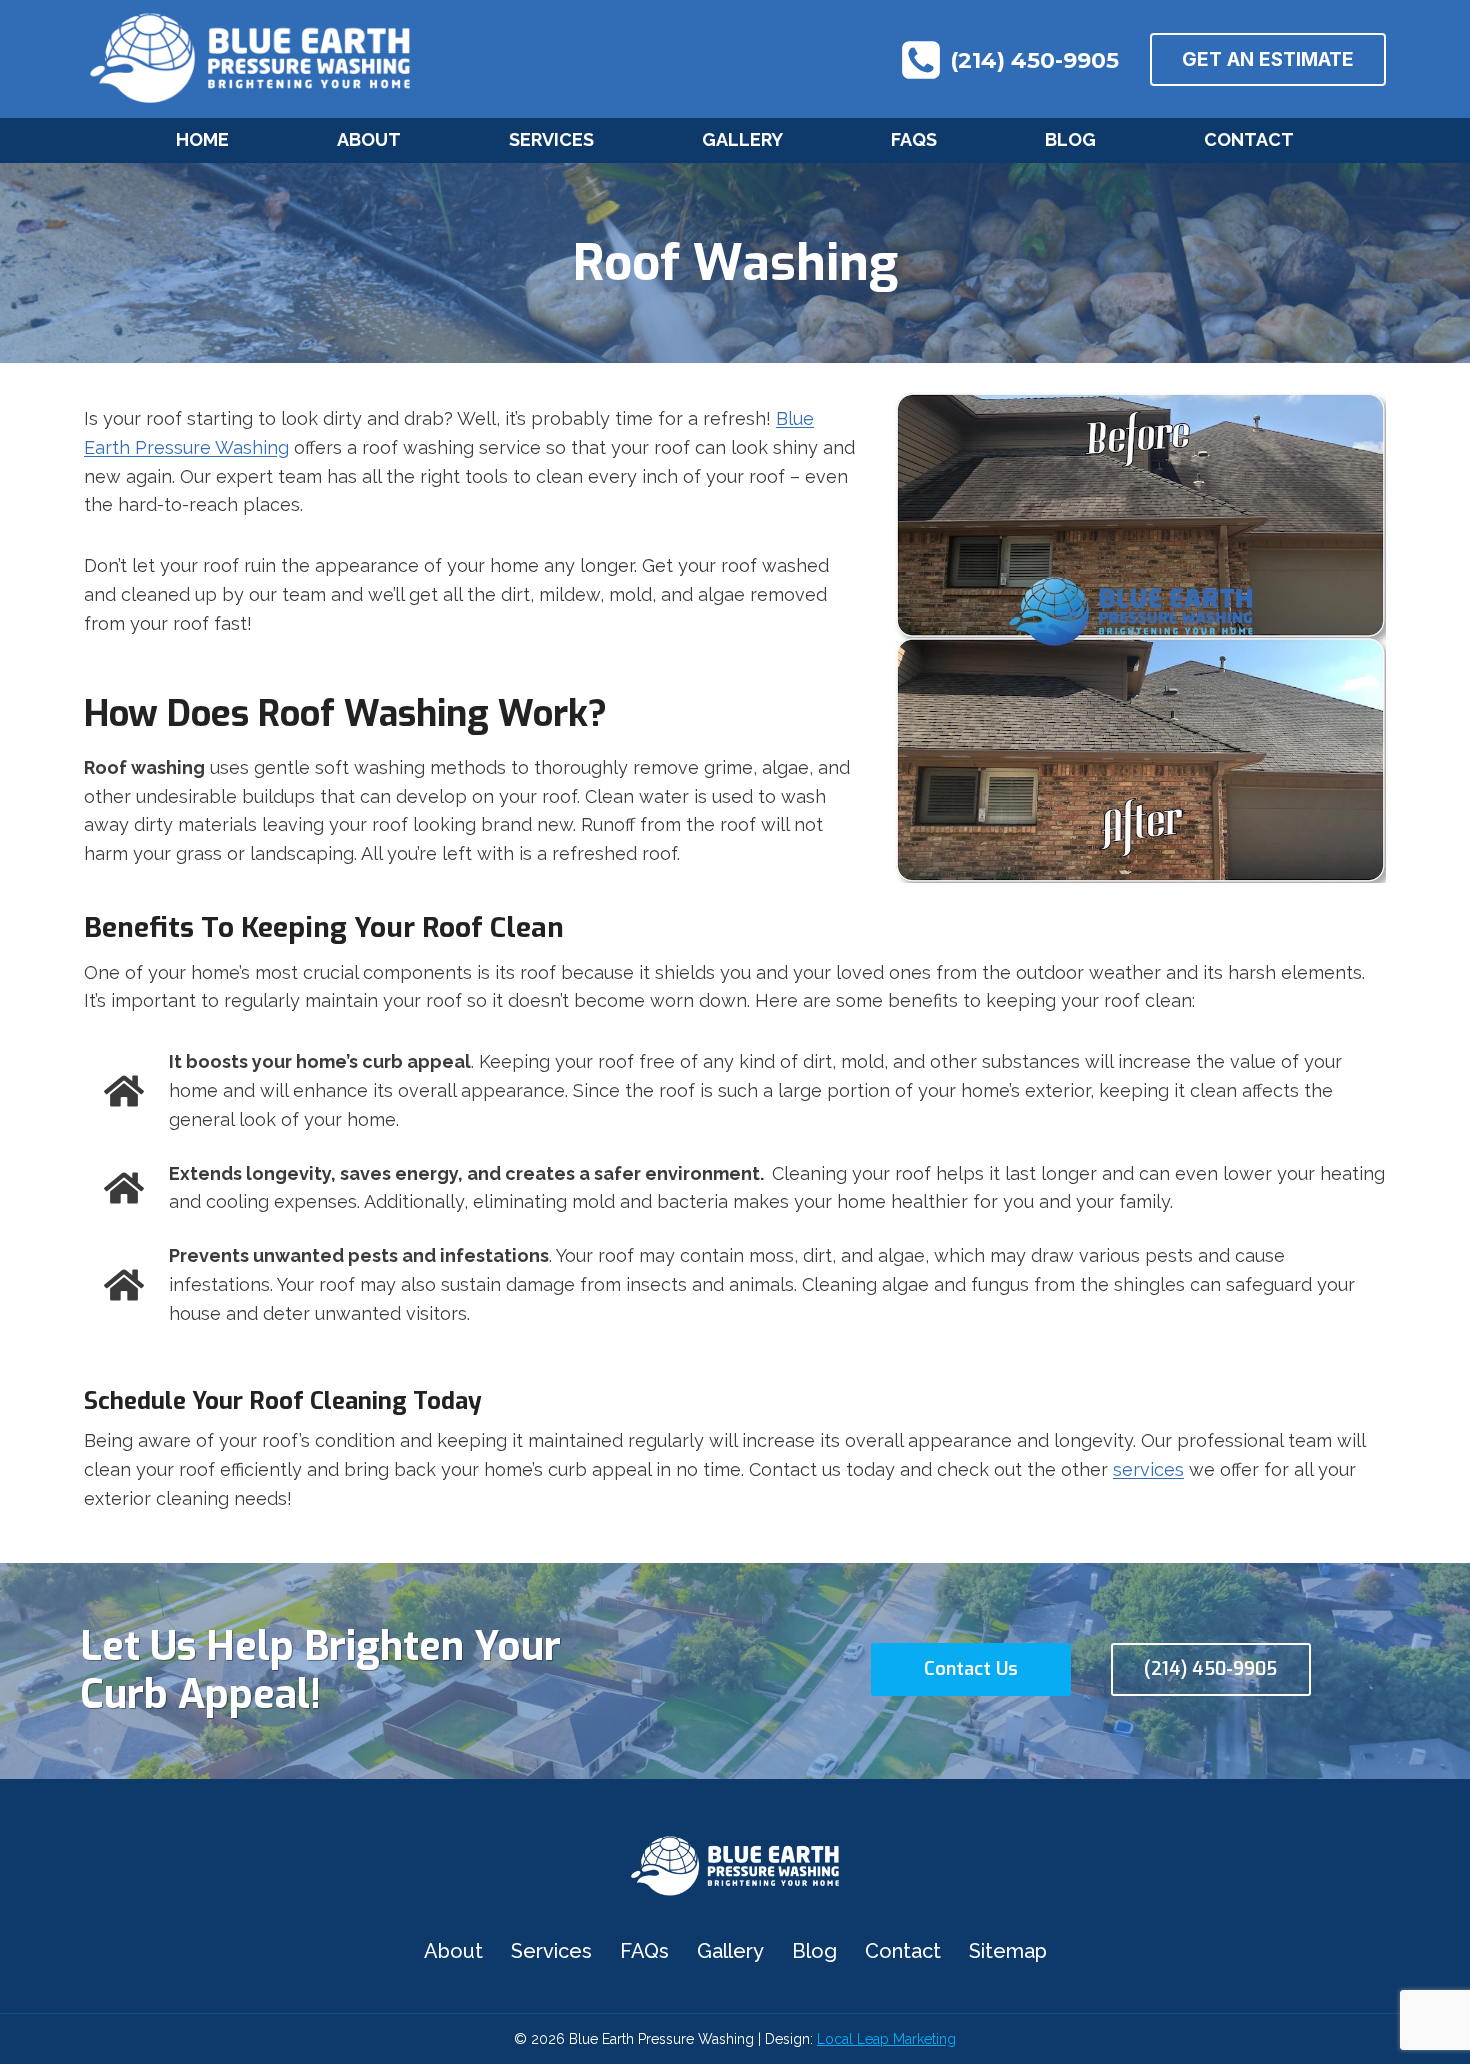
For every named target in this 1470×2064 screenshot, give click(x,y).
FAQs (914, 139)
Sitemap (1008, 1951)
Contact (1249, 139)
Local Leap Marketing (886, 2039)
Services (551, 139)
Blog (1070, 139)
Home (202, 139)
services (1148, 1469)
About (369, 139)
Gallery (742, 139)
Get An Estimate (1268, 59)
